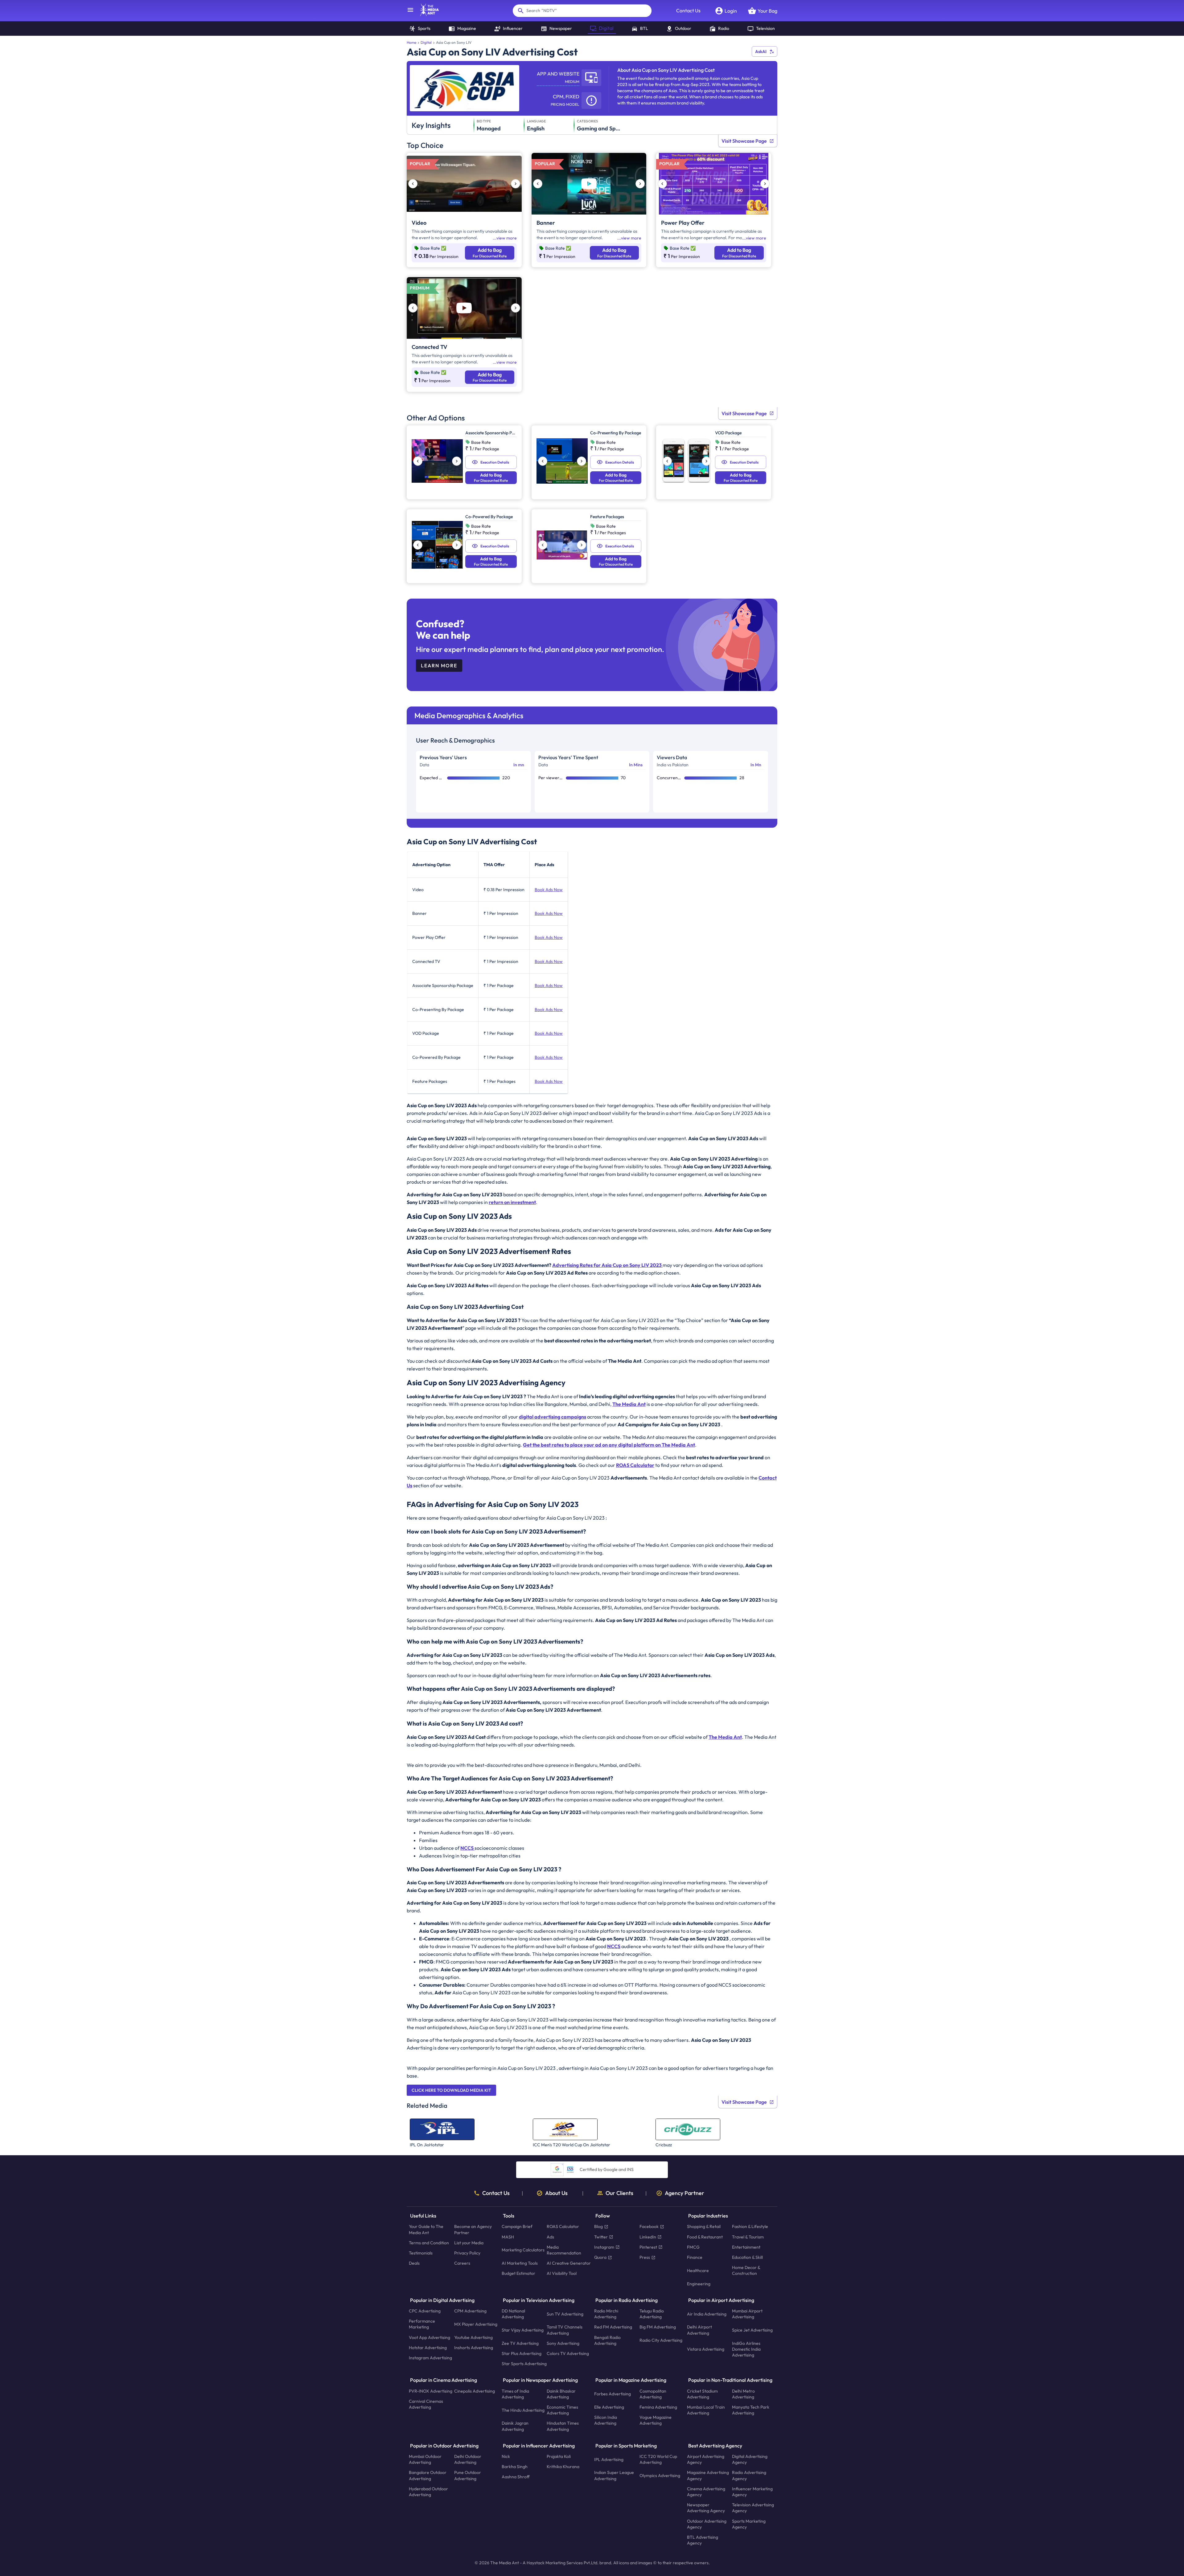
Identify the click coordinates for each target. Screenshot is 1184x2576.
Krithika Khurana (563, 2467)
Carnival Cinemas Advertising (426, 2404)
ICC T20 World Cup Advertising (658, 2459)
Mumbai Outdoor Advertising (425, 2459)
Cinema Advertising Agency (706, 2492)
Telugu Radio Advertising (652, 2314)
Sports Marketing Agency (749, 2524)
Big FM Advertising (658, 2327)
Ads (550, 2237)
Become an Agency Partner (473, 2229)
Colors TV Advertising (568, 2353)
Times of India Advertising (515, 2394)
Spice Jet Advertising (752, 2330)
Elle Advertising (609, 2407)
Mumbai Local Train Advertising (706, 2410)
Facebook (649, 2226)
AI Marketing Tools (520, 2263)
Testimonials (421, 2253)
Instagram (604, 2247)
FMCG (693, 2247)
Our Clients (619, 2193)
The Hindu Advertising (523, 2410)
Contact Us (688, 10)
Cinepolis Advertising (475, 2391)
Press (645, 2257)
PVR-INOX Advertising (431, 2391)
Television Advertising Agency (753, 2508)
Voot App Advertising (430, 2337)
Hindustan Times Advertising (563, 2426)
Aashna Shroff (516, 2477)
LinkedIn (648, 2237)
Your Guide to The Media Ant (426, 2229)
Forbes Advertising (613, 2394)
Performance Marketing (422, 2324)
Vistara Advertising (706, 2349)
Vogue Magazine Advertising (656, 2420)
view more (507, 238)
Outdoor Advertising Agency (707, 2524)
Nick (506, 2456)
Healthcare (698, 2270)
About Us (556, 2193)
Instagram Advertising (430, 2358)
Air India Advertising (707, 2314)
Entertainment (746, 2247)
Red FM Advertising (613, 2327)
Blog (598, 2226)
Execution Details (495, 462)
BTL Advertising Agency (703, 2540)
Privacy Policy (467, 2253)
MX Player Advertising (476, 2324)
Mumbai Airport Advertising (747, 2314)
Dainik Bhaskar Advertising (561, 2394)
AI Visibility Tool (562, 2273)
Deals (414, 2263)
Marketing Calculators (523, 2250)
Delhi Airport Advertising (699, 2330)
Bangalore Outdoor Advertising (428, 2475)
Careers (462, 2263)
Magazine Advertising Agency (708, 2475)
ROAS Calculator (563, 2226)
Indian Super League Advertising (614, 2475)
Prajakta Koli (559, 2456)
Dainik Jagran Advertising (515, 2426)
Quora (600, 2257)
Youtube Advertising (473, 2337)
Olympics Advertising (660, 2476)
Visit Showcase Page (744, 141)
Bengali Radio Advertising (607, 2340)
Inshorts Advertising (474, 2347)
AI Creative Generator (569, 2263)
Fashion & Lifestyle (750, 2226)
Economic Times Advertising (562, 2410)
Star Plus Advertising (522, 2353)
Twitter (601, 2237)
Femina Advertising (658, 2407)
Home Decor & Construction (746, 2270)
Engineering (699, 2283)
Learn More (439, 666)
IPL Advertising (609, 2459)
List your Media (469, 2242)
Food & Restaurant (705, 2237)
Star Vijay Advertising (523, 2330)
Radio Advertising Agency (749, 2475)
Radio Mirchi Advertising (606, 2314)
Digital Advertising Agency (750, 2459)
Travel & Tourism (748, 2237)
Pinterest (648, 2247)
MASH (508, 2237)
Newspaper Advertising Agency (706, 2508)
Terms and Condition (429, 2242)
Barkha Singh (515, 2467)
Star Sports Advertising (524, 2364)
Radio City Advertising (661, 2340)
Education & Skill (747, 2257)
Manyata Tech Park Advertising (751, 2410)
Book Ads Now (549, 890)
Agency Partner (684, 2193)
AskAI (761, 51)
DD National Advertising (513, 2314)
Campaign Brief (517, 2226)
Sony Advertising (563, 2343)
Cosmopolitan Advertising (653, 2394)
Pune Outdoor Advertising (468, 2475)
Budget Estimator (518, 2273)
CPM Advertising (470, 2311)
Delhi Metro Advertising (743, 2394)
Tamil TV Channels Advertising (565, 2330)
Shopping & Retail (704, 2226)
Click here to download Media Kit (451, 2090)
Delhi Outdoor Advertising (468, 2459)
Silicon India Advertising (606, 2420)
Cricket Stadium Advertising (702, 2394)
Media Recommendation (564, 2250)
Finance (695, 2257)
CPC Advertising (425, 2311)
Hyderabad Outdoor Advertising (428, 2492)
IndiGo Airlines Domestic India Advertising (746, 2349)
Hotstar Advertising (428, 2347)
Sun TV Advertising (565, 2314)
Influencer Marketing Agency (752, 2492)
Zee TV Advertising (520, 2343)
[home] (426, 14)
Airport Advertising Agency (706, 2459)
